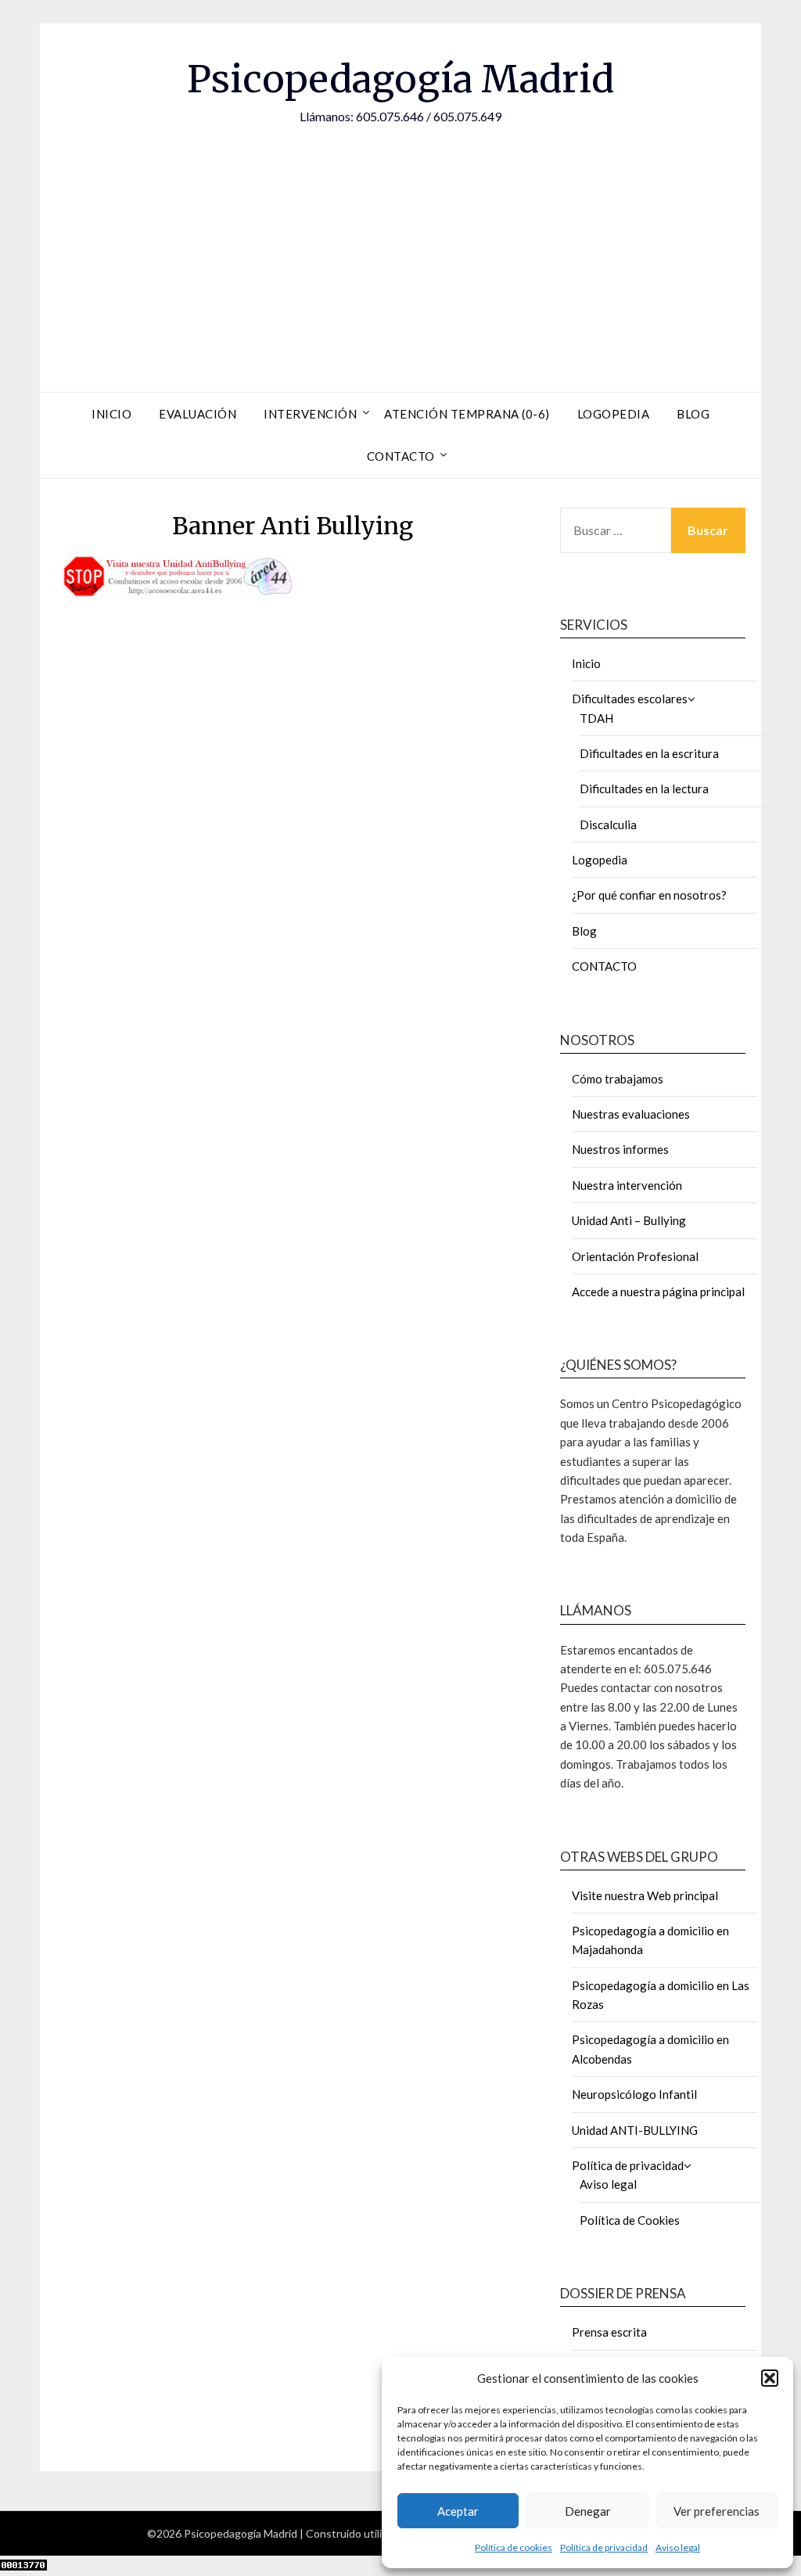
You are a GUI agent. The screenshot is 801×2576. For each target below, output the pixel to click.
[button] (770, 2378)
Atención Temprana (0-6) (467, 414)
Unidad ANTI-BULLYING (635, 2130)
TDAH (596, 718)
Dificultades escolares (630, 699)
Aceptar (458, 2511)
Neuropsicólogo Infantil (634, 2094)
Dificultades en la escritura (649, 753)
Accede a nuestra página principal (658, 1292)
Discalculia (608, 825)
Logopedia (614, 414)
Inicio (111, 414)
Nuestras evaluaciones (631, 1114)
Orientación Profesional (635, 1256)
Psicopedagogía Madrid (400, 79)
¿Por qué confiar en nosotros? (649, 895)
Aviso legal (678, 2547)
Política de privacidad (604, 2547)
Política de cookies (514, 2547)
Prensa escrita (609, 2332)
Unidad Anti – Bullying (629, 1220)
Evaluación (198, 414)
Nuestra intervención (627, 1185)
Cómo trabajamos (618, 1079)
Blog (693, 414)
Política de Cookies (630, 2220)
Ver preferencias (717, 2511)
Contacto (401, 456)
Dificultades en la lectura (644, 789)
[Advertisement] (400, 243)
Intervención (310, 414)
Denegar (588, 2511)
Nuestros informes (620, 1149)
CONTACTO (604, 966)
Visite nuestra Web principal (645, 1895)
